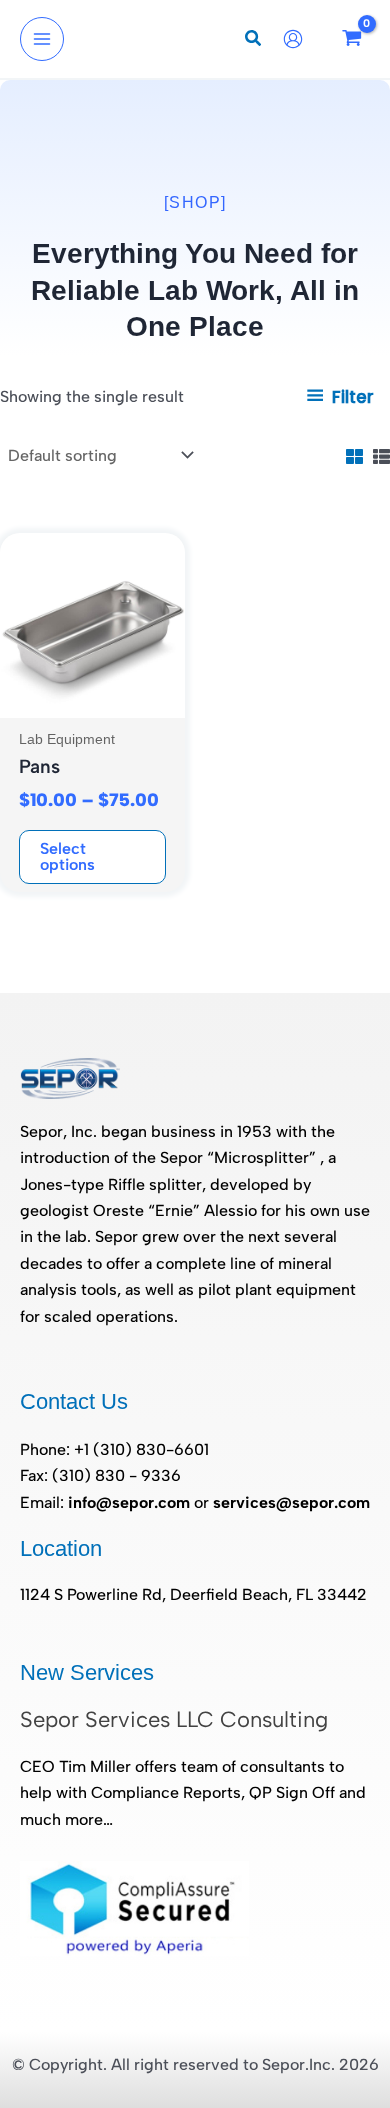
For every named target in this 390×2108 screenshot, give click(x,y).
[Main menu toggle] (42, 39)
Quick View (93, 698)
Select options (67, 856)
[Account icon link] (298, 39)
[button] (254, 41)
